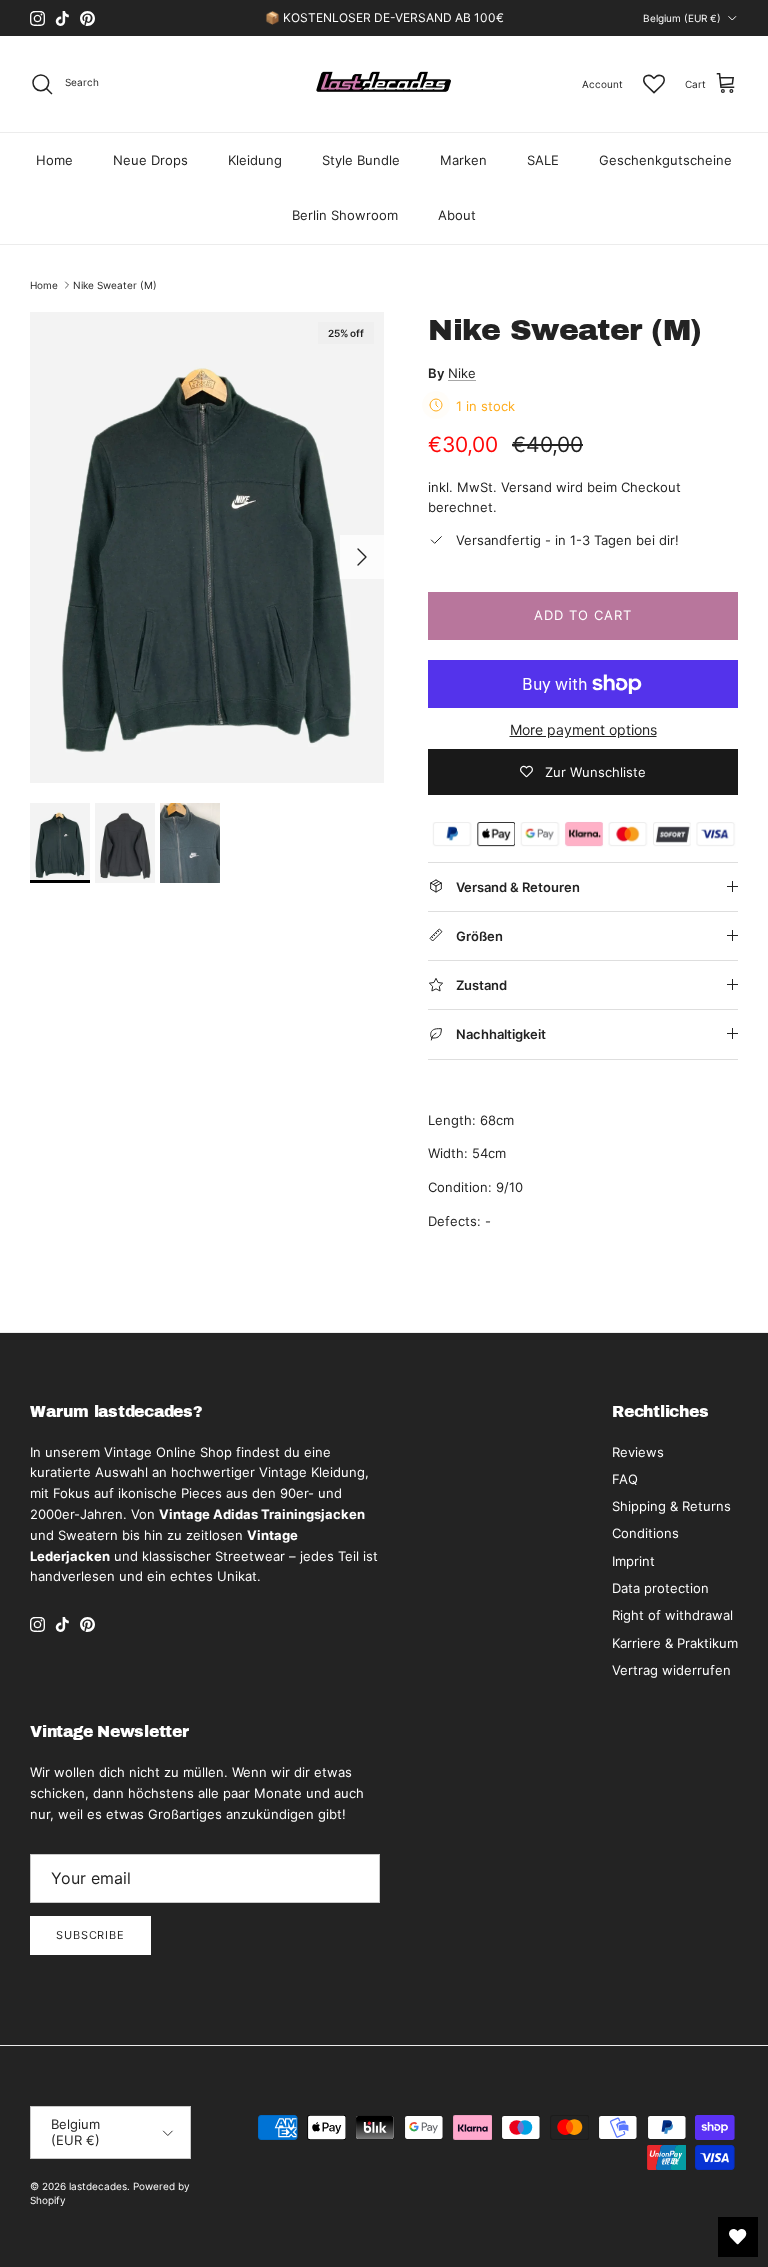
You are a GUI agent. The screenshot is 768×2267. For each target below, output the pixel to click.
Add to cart (583, 615)
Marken (463, 160)
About (457, 215)
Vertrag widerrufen (671, 1670)
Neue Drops (150, 160)
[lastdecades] (384, 84)
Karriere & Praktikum (675, 1643)
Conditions (645, 1533)
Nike (462, 373)
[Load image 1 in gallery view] (207, 547)
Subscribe (90, 1935)
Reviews (638, 1452)
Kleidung (255, 160)
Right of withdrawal (672, 1615)
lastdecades (98, 2186)
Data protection (660, 1588)
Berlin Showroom (345, 215)
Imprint (633, 1561)
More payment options (583, 730)
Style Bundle (361, 160)
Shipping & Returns (671, 1506)
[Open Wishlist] (738, 2237)
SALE (543, 160)
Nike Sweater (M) (115, 285)
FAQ (625, 1479)
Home (54, 160)
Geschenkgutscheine (665, 160)
